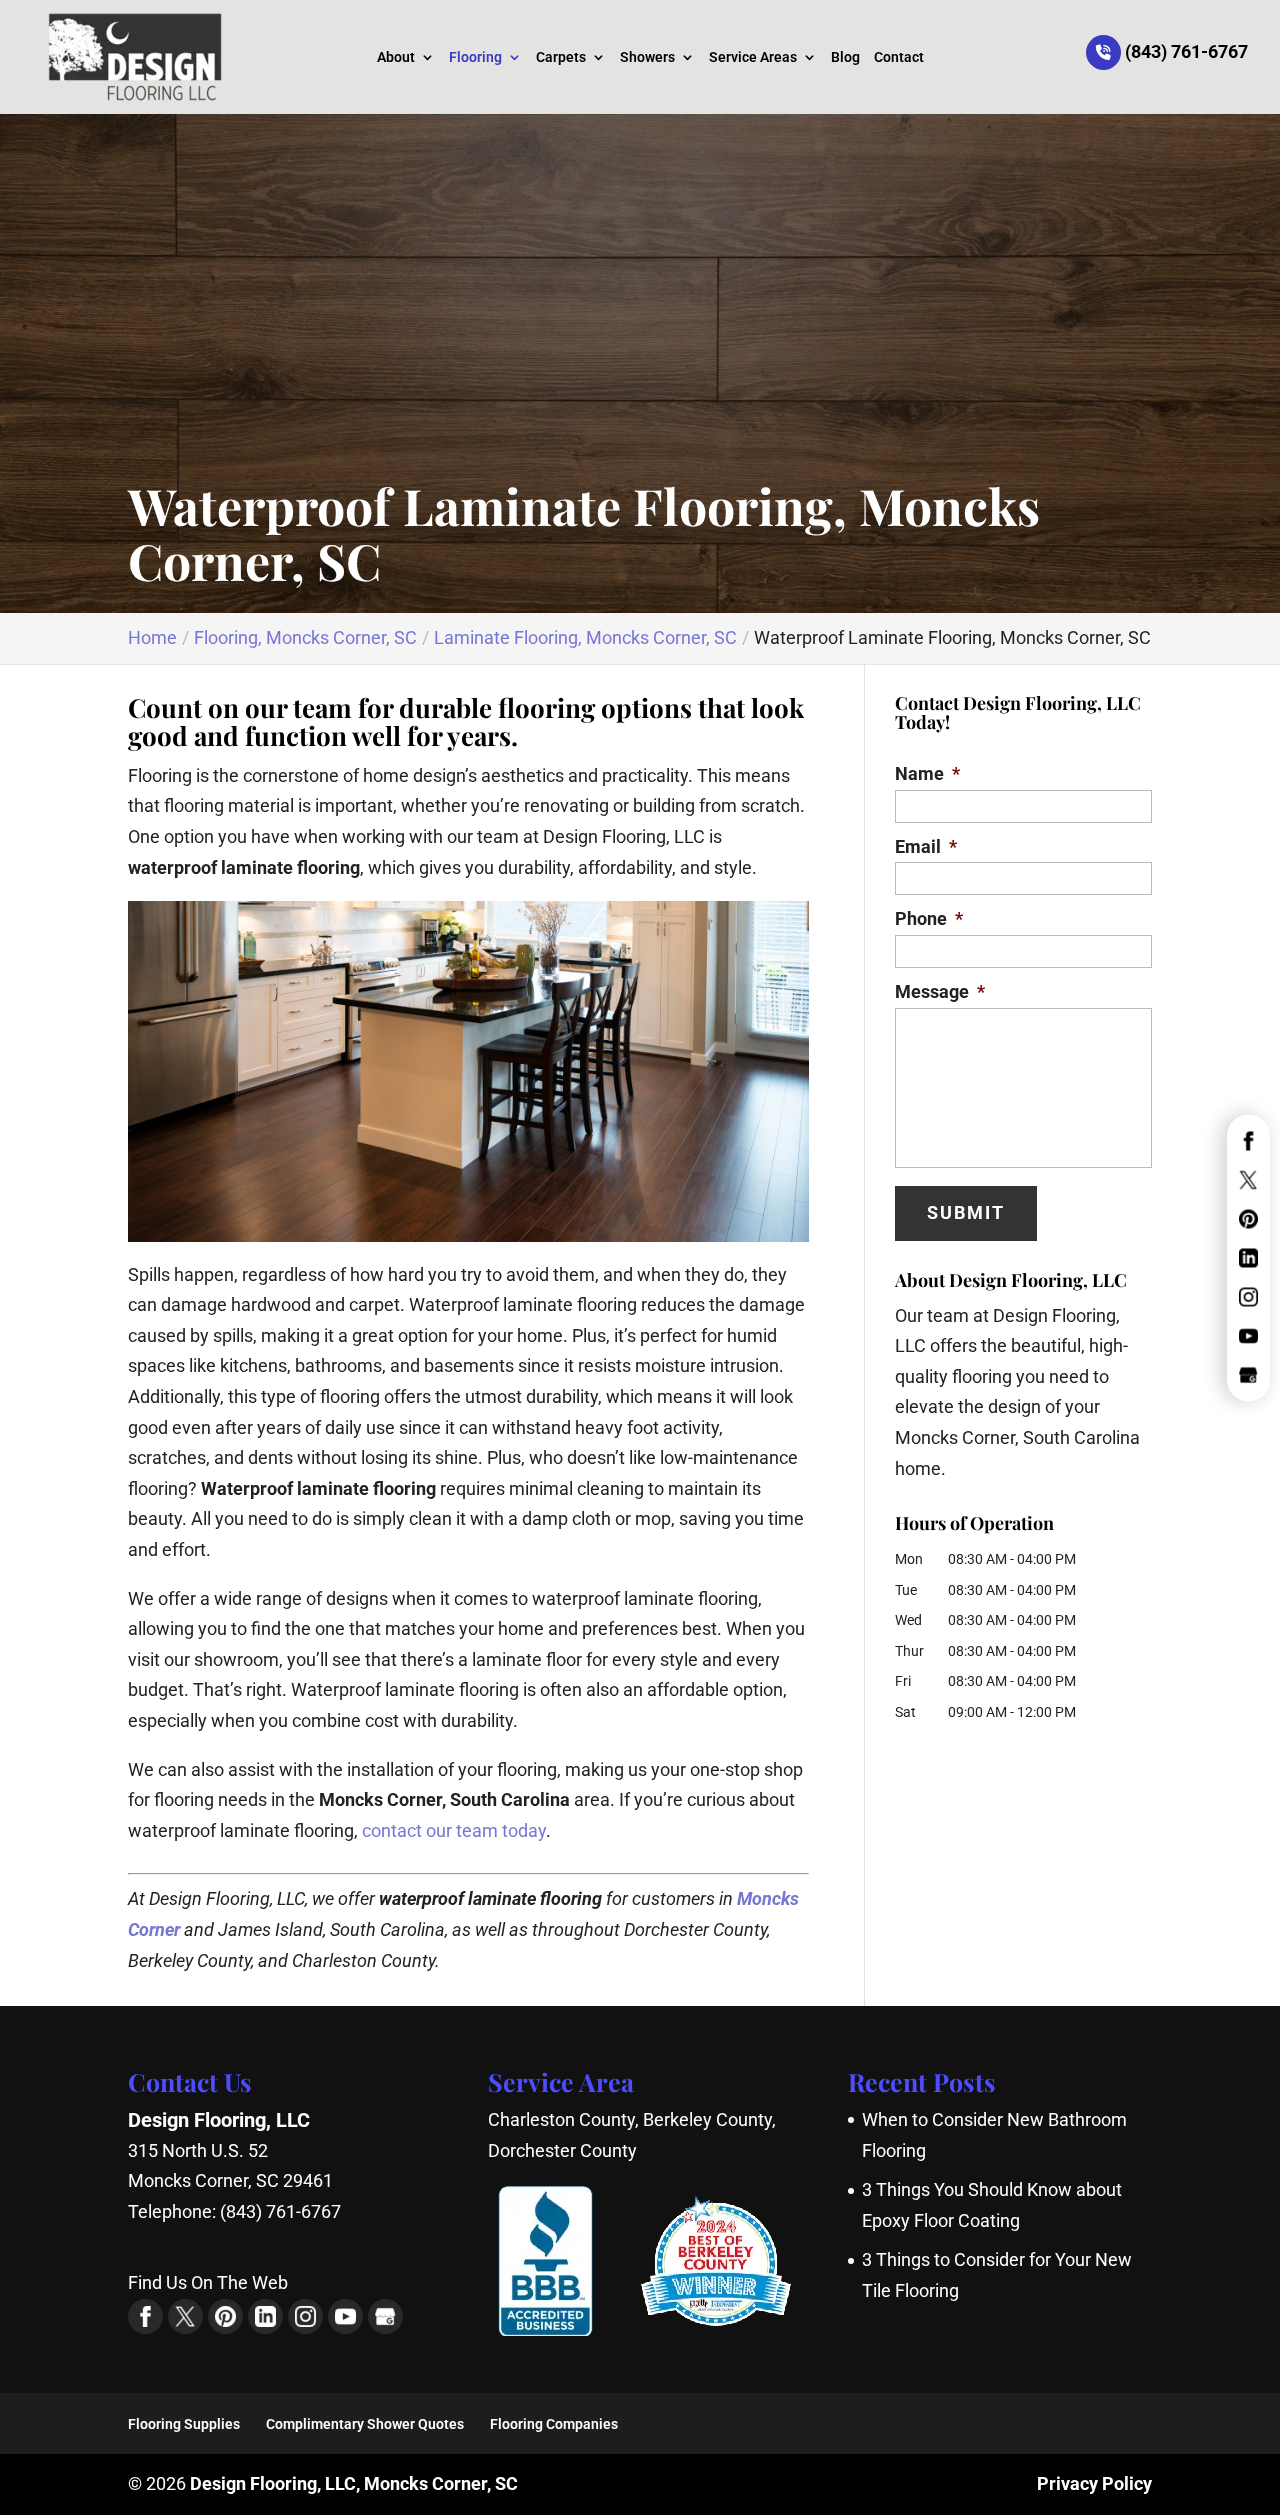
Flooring (475, 57)
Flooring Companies (554, 2424)
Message (940, 991)
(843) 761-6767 (1184, 51)
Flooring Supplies (184, 2424)
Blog (845, 57)
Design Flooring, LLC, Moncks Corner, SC (354, 2483)
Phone (929, 918)
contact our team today (454, 1830)
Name (927, 773)
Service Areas (753, 57)
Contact (899, 57)
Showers (647, 57)
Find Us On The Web (208, 2282)
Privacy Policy (1094, 2483)
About (396, 57)
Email (926, 846)
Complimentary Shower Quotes (365, 2424)
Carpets (561, 57)
